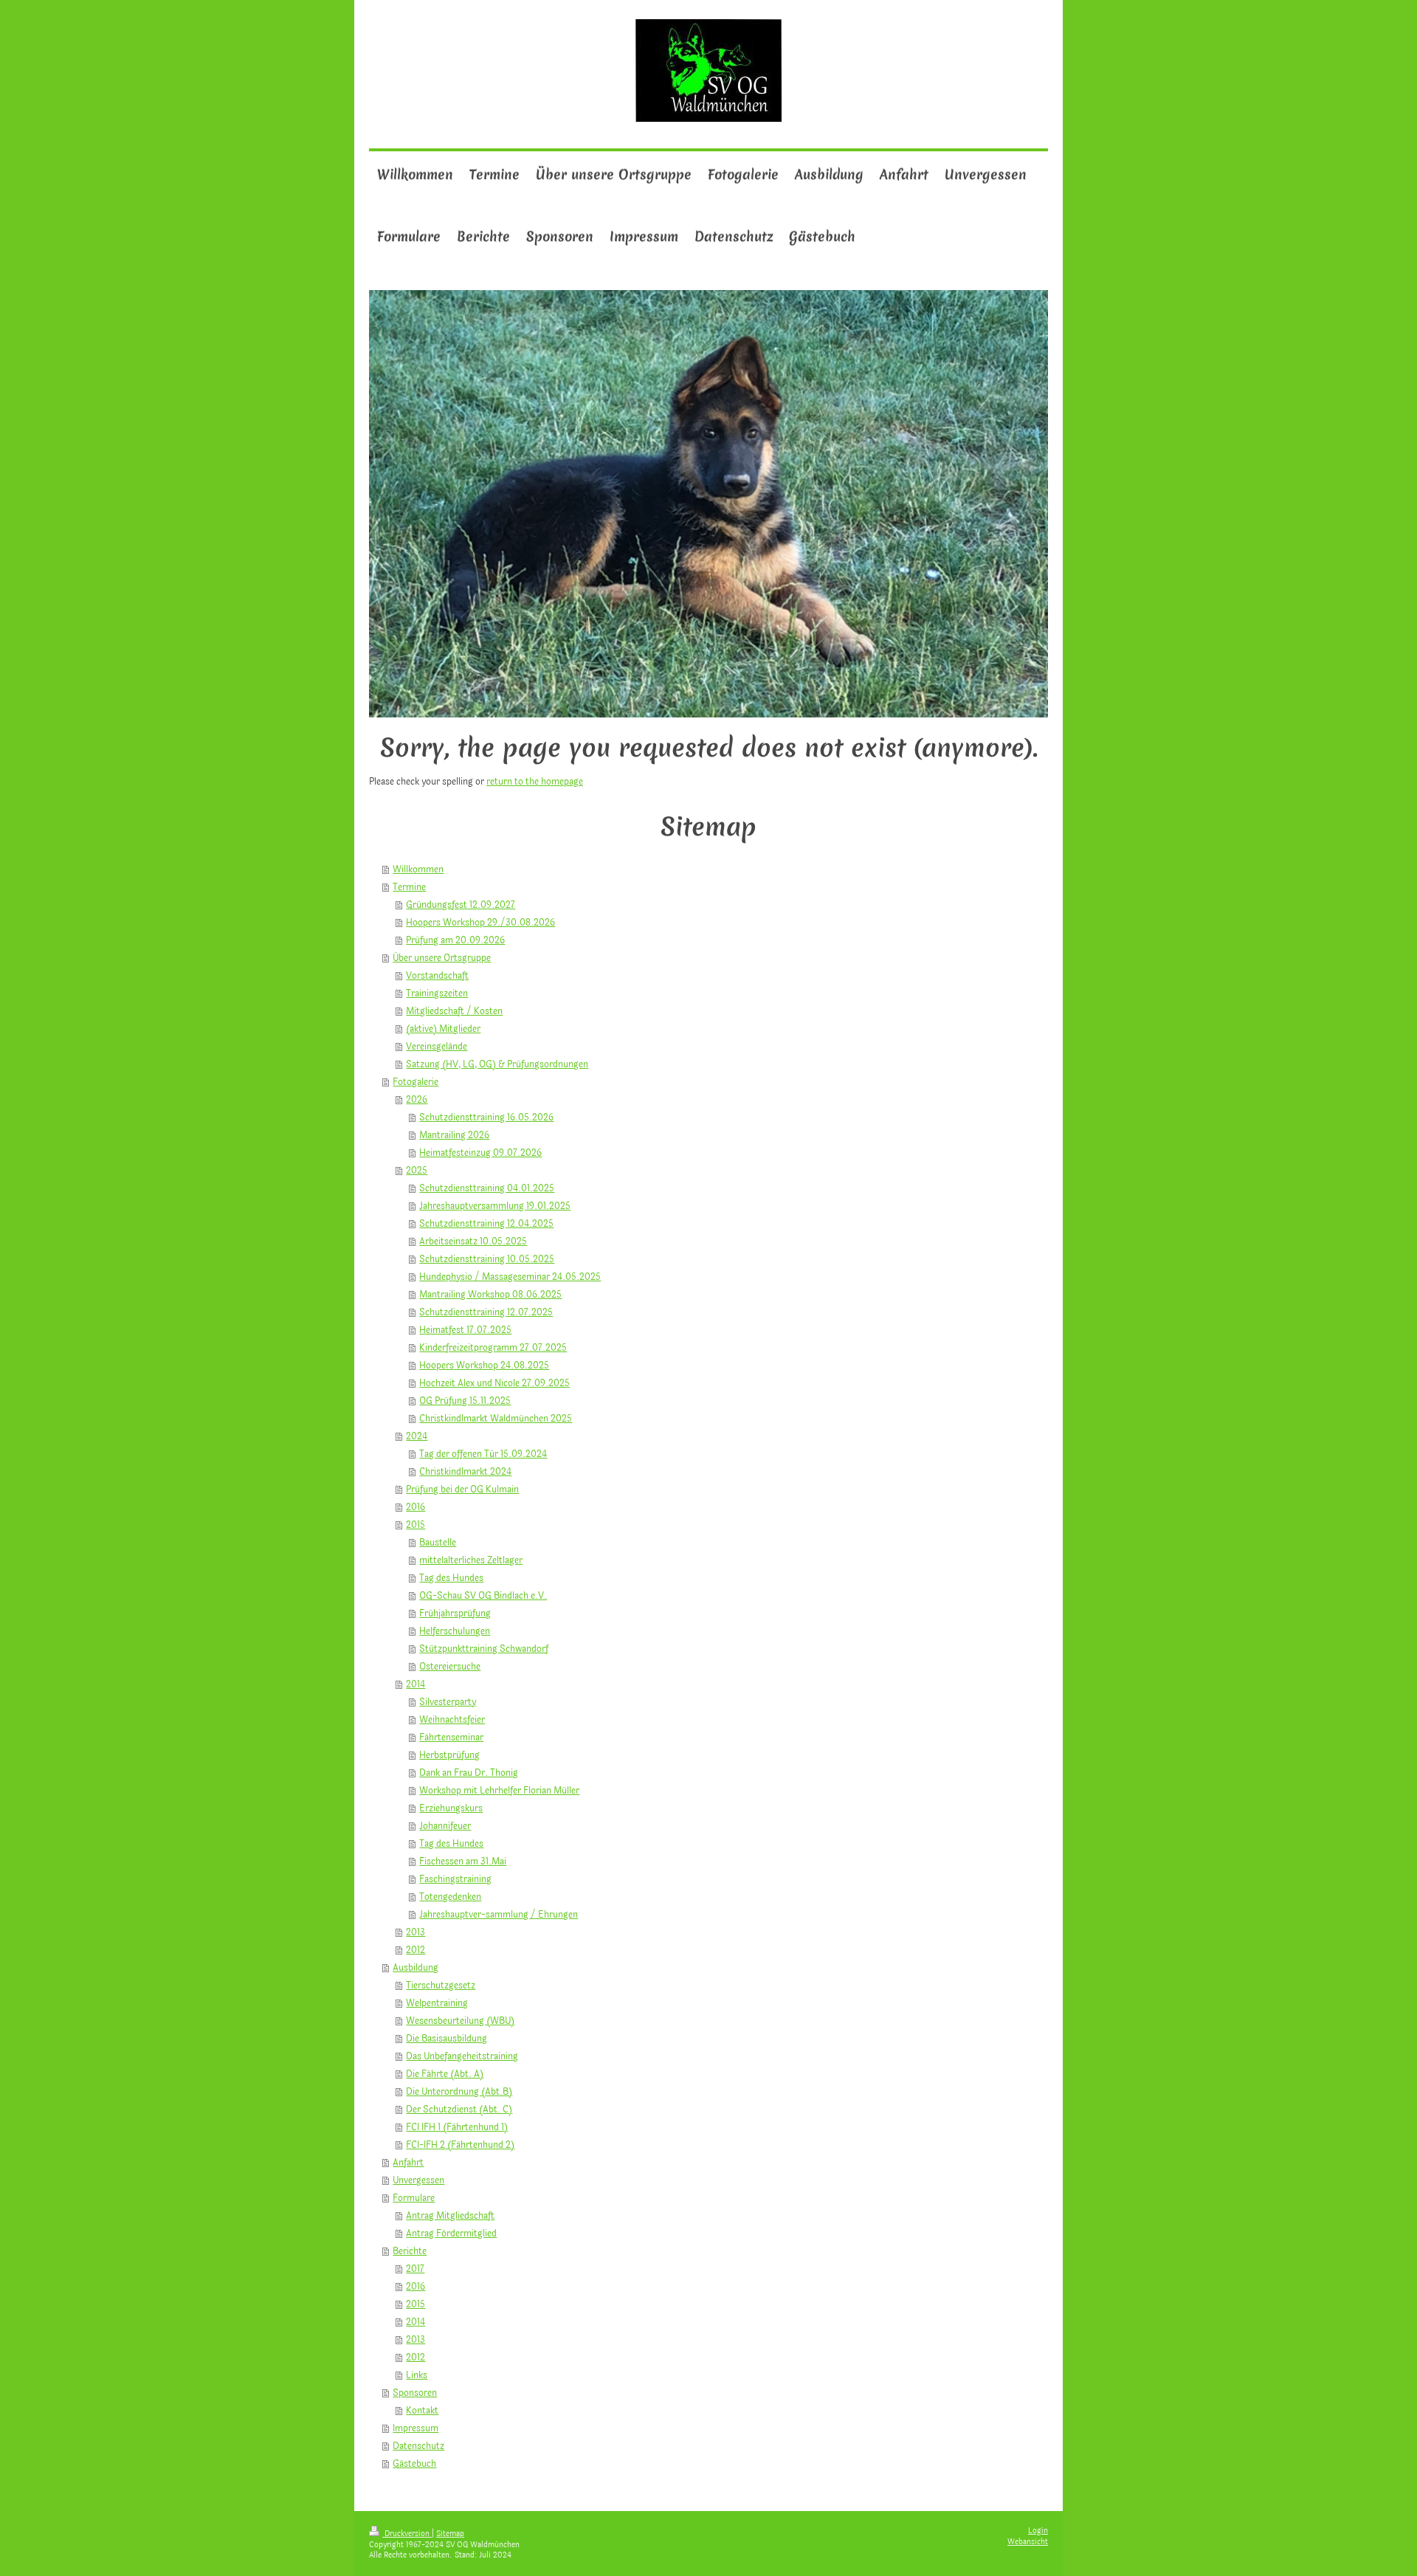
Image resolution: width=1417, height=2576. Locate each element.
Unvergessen (418, 2180)
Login (1038, 2531)
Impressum (416, 2428)
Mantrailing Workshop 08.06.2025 (490, 1295)
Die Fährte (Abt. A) (445, 2074)
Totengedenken (450, 1897)
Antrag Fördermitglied (451, 2234)
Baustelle (438, 1543)
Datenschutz (418, 2446)
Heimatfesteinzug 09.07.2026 (480, 1153)
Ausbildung (416, 1968)
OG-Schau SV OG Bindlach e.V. (483, 1596)
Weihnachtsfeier (452, 1720)
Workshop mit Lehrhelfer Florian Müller (499, 1791)
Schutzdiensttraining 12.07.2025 (486, 1312)
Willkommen (418, 869)
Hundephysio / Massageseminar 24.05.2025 (510, 1277)
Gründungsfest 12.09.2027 (461, 905)
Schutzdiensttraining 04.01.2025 (487, 1188)
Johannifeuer (445, 1826)
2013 (416, 1932)
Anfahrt (408, 2163)
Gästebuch (414, 2464)
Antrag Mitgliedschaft (450, 2216)
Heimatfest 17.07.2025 (465, 1330)
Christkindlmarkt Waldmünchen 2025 (496, 1419)
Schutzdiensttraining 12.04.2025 (486, 1224)
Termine (409, 887)
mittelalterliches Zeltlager (471, 1560)
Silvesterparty (448, 1702)
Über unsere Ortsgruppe (442, 958)
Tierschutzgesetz (441, 1986)
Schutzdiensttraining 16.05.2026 (486, 1117)
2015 (416, 1525)
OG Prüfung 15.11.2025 (465, 1401)
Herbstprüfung (449, 1755)
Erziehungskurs (451, 1808)
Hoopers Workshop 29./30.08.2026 (480, 923)
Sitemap (450, 2534)
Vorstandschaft (437, 976)
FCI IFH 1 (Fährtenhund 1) (457, 2127)
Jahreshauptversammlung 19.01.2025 (495, 1206)
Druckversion (407, 2534)
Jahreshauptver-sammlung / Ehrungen (499, 1915)
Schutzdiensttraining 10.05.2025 (487, 1259)
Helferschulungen (455, 1631)
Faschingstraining (455, 1879)
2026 (417, 1100)
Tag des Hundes (451, 1578)
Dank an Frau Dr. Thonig (469, 1773)
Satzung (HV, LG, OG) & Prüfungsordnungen (497, 1064)
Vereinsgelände (437, 1047)
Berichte (410, 2251)
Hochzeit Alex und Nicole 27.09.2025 (494, 1383)
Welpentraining (437, 2003)
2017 (415, 2269)
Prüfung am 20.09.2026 (455, 940)
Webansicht (1028, 2542)
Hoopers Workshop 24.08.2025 (484, 1366)
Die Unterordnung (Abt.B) (459, 2092)
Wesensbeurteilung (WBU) (460, 2021)
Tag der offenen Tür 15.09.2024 (483, 1454)
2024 (417, 1436)
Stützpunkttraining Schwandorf (484, 1649)
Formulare (414, 2198)
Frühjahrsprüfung (455, 1614)
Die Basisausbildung (447, 2039)
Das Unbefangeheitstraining (462, 2056)
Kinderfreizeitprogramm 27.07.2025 (493, 1348)
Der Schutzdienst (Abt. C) (459, 2110)
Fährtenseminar (451, 1738)
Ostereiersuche (450, 1667)
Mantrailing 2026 (454, 1135)
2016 (416, 1507)
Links (417, 2375)
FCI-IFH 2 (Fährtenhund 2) (460, 2145)
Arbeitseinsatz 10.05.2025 (473, 1241)
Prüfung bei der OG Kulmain (462, 1490)
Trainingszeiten (437, 993)
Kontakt (422, 2411)
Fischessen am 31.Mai (463, 1862)
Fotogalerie (416, 1082)
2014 (416, 1684)
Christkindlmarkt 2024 (465, 1472)
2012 (416, 1950)
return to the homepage (535, 782)
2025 (417, 1171)
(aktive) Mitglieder (443, 1029)
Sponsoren (415, 2393)
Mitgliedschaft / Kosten (454, 1011)
